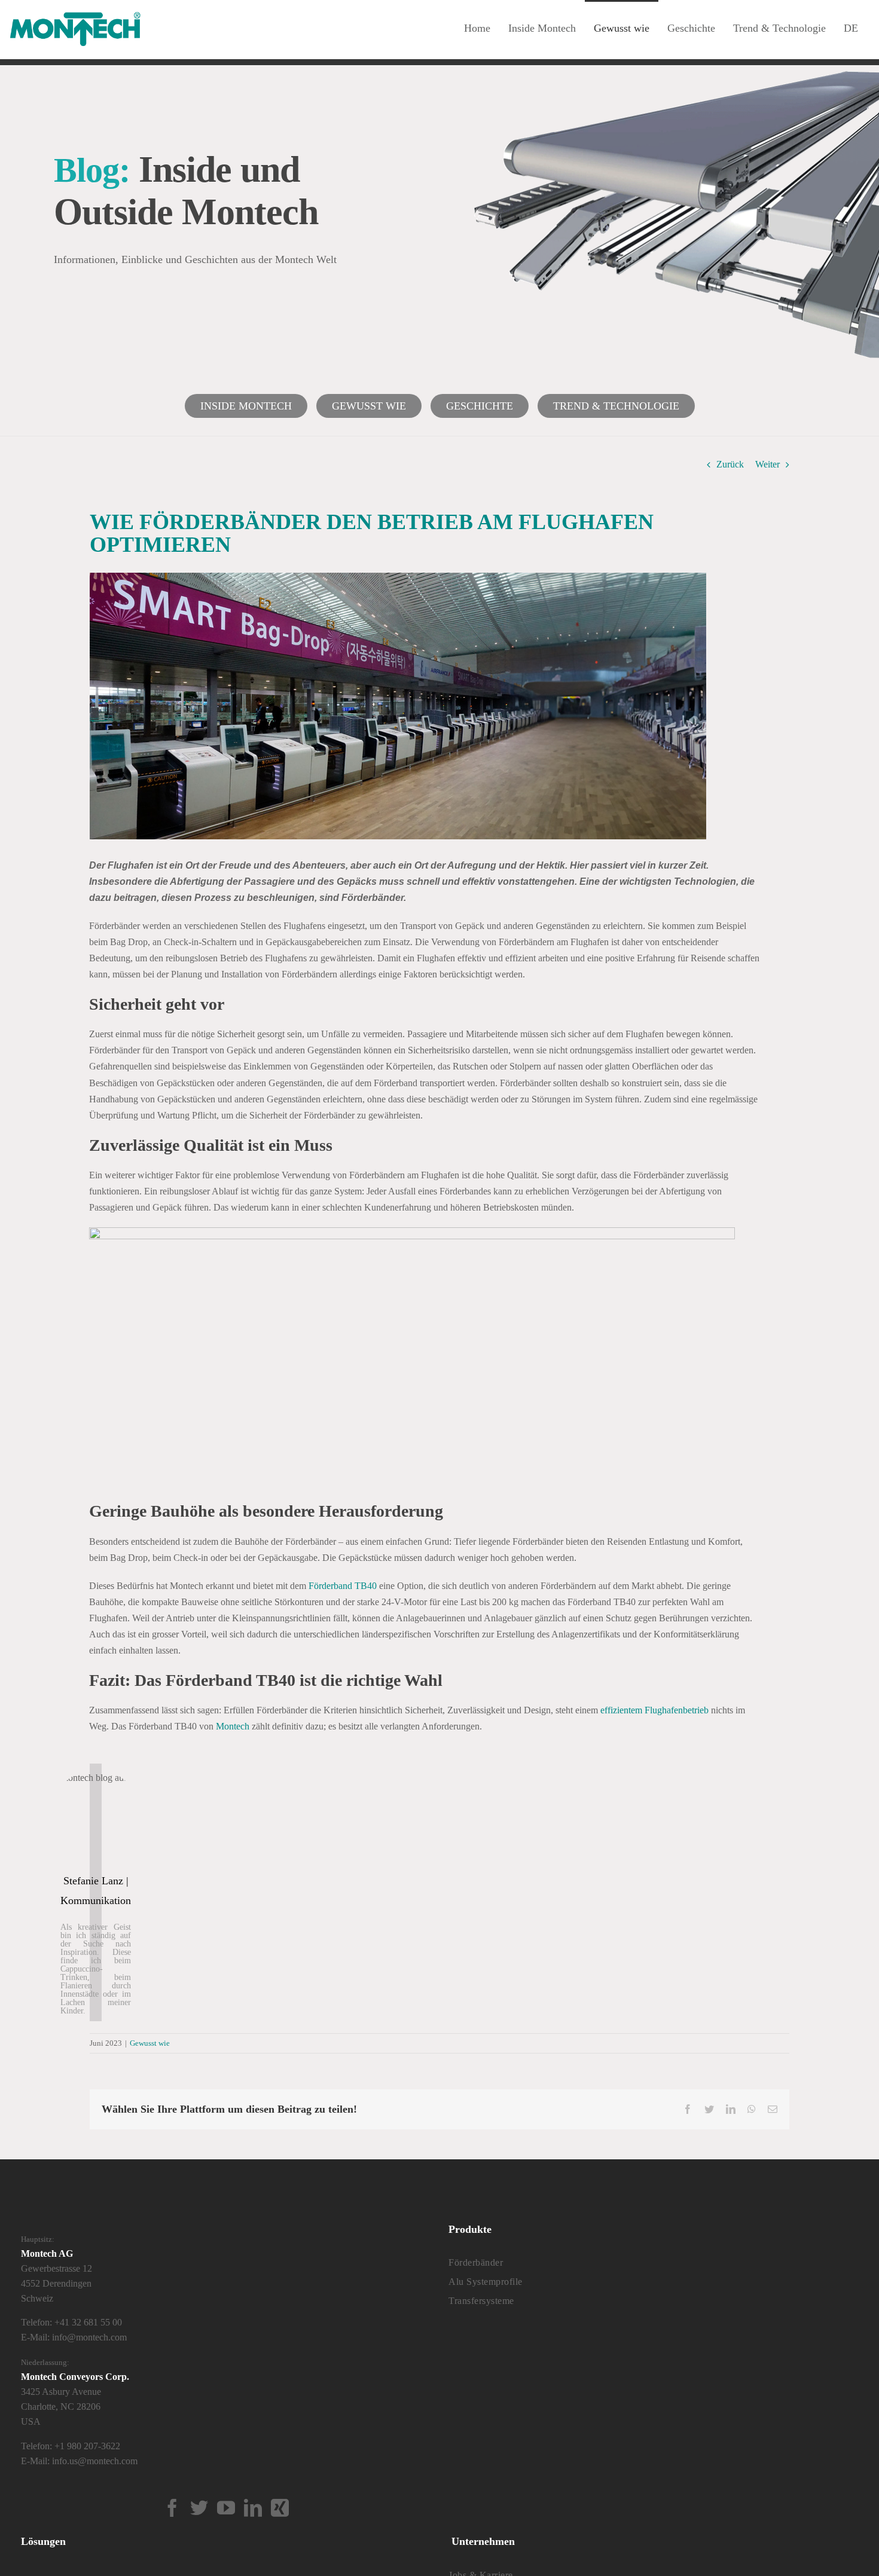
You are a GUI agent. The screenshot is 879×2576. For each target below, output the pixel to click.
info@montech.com (89, 2337)
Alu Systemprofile (486, 2282)
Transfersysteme (481, 2301)
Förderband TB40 (344, 1586)
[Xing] (280, 2508)
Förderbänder (476, 2262)
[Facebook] (172, 2508)
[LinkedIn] (253, 2508)
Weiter (767, 464)
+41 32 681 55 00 (88, 2322)
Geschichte (480, 406)
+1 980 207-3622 (87, 2446)
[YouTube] (226, 2508)
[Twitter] (199, 2508)
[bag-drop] (412, 1232)
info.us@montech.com (95, 2461)
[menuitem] (851, 27)
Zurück (730, 464)
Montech (233, 1726)
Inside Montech (246, 406)
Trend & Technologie (616, 406)
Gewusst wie (369, 406)
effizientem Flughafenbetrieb (654, 1710)
